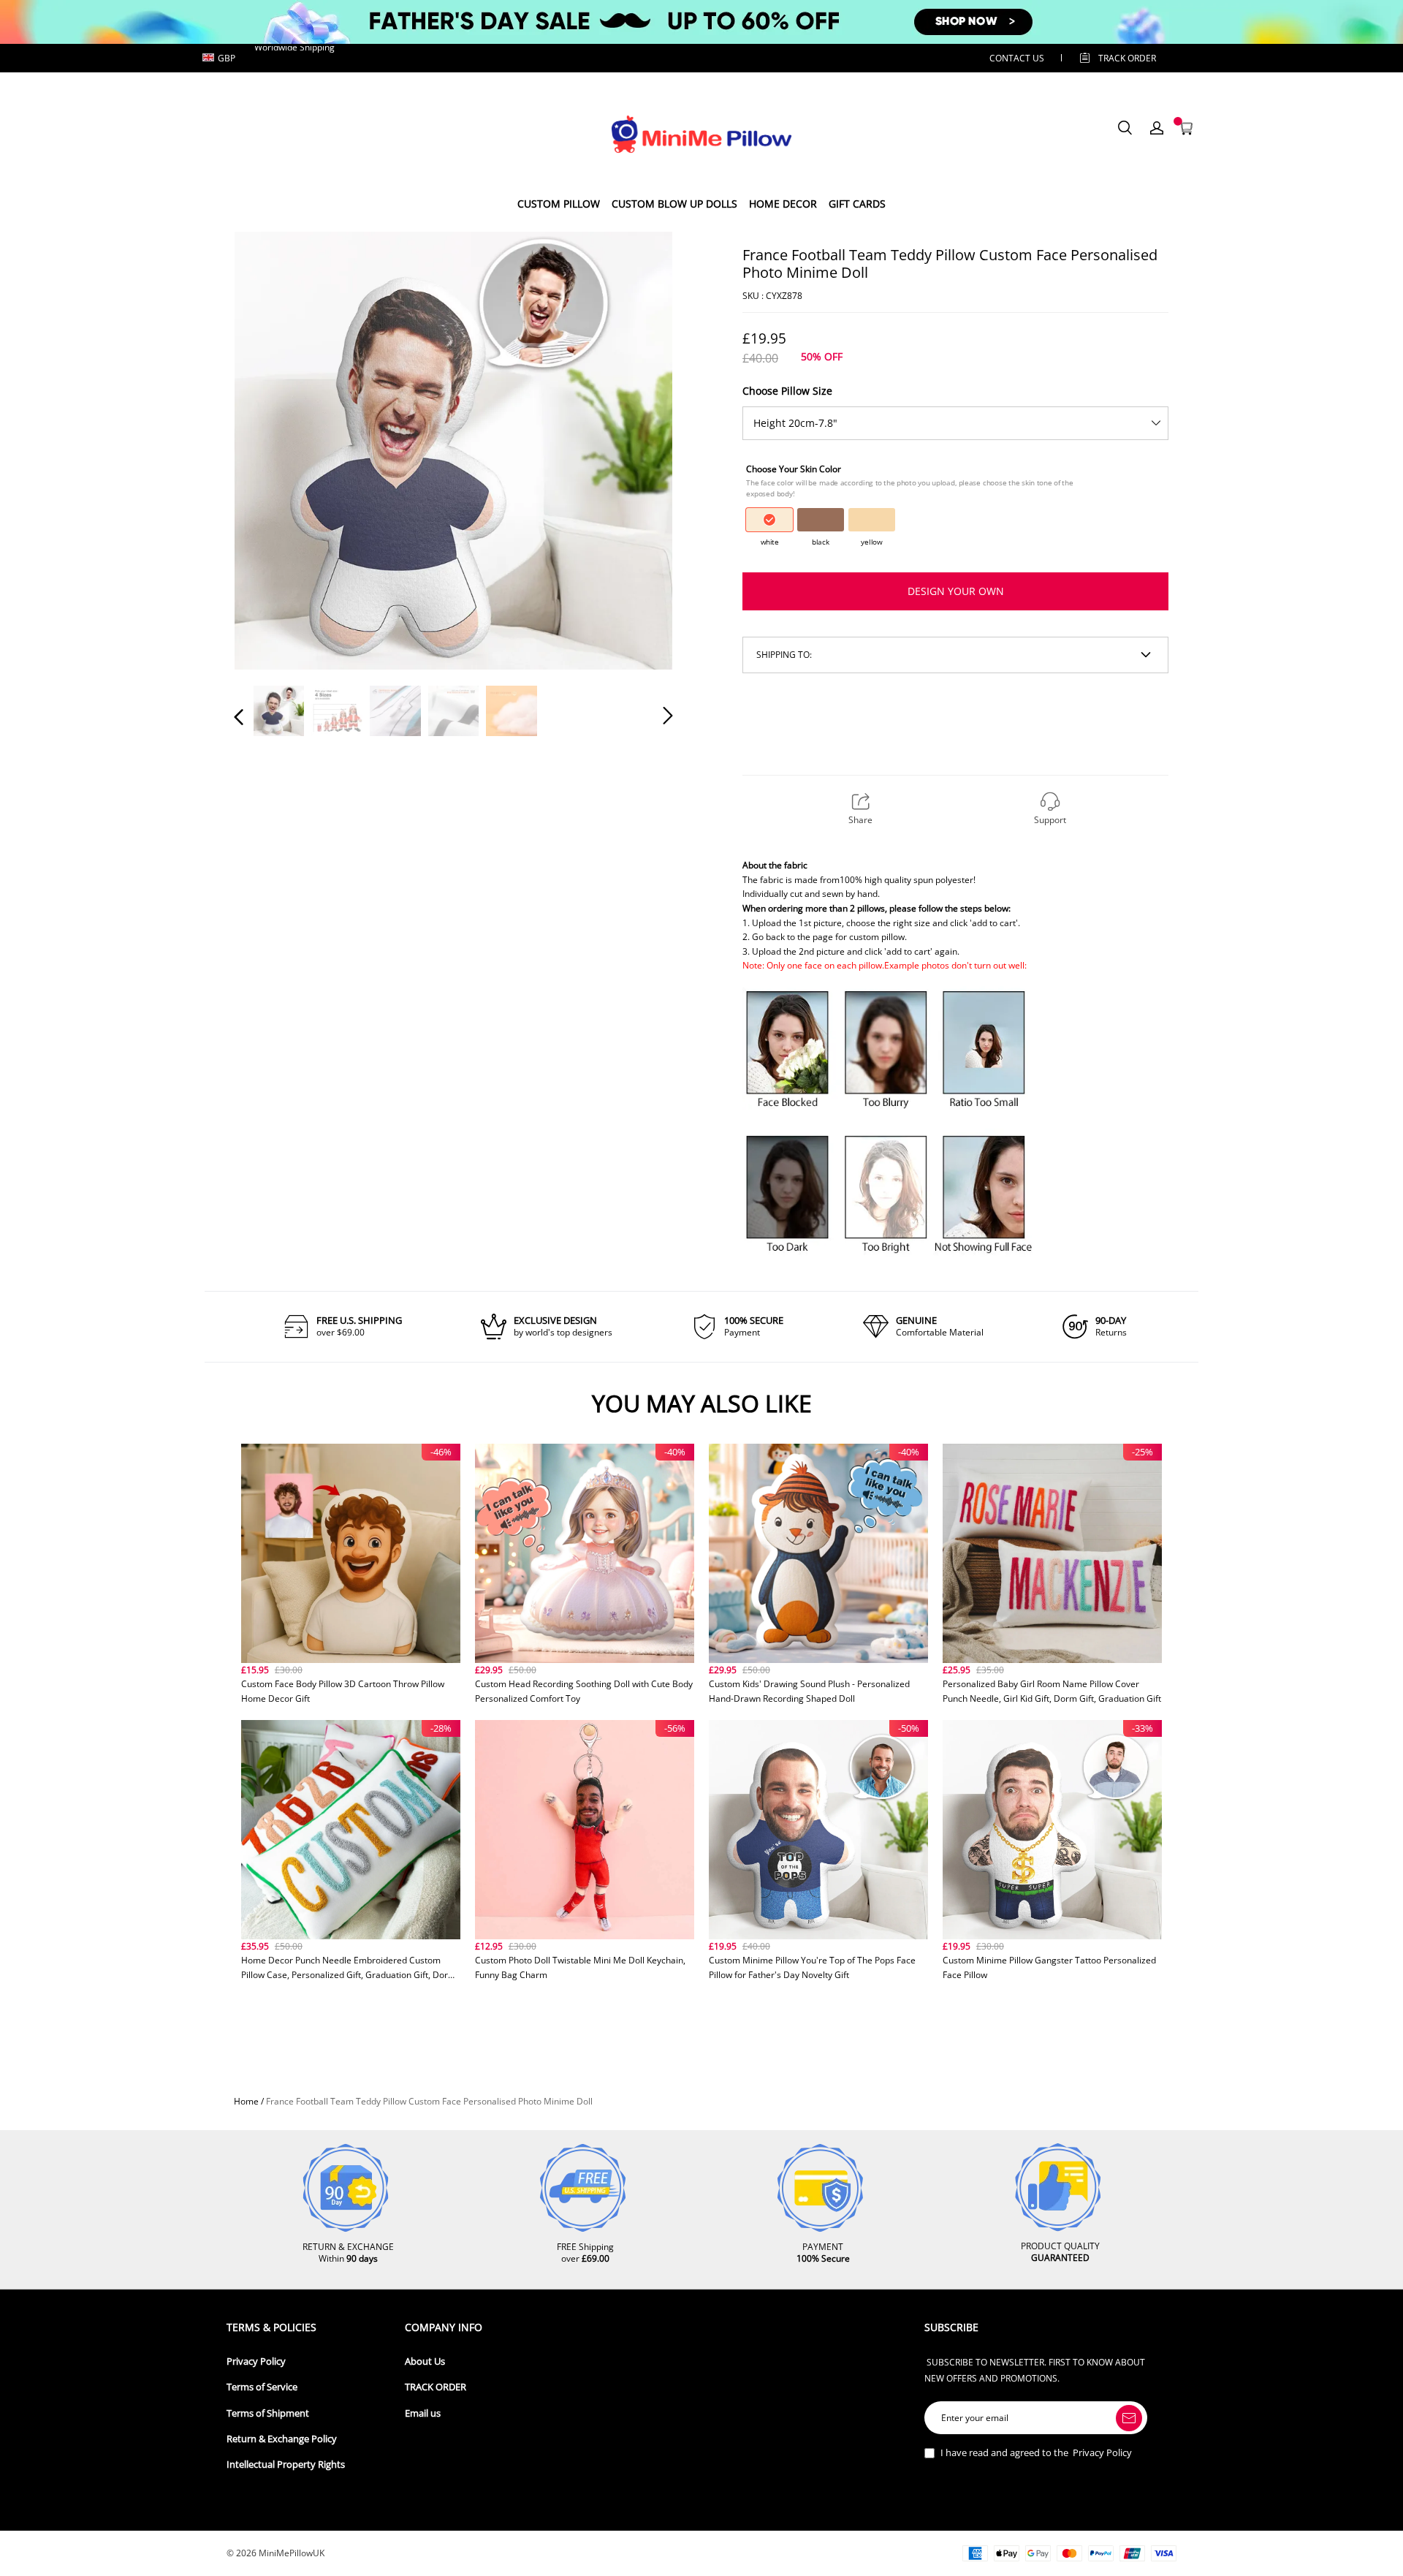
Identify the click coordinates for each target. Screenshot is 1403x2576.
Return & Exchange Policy (282, 2439)
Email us (423, 2413)
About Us (425, 2361)
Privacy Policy (256, 2361)
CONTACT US (1017, 58)
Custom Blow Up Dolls (674, 204)
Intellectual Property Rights (286, 2465)
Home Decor (783, 204)
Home (246, 2101)
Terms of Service (262, 2387)
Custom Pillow (559, 204)
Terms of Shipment (268, 2413)
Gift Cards (857, 204)
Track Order (1127, 58)
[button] (268, 450)
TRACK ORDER (436, 2387)
